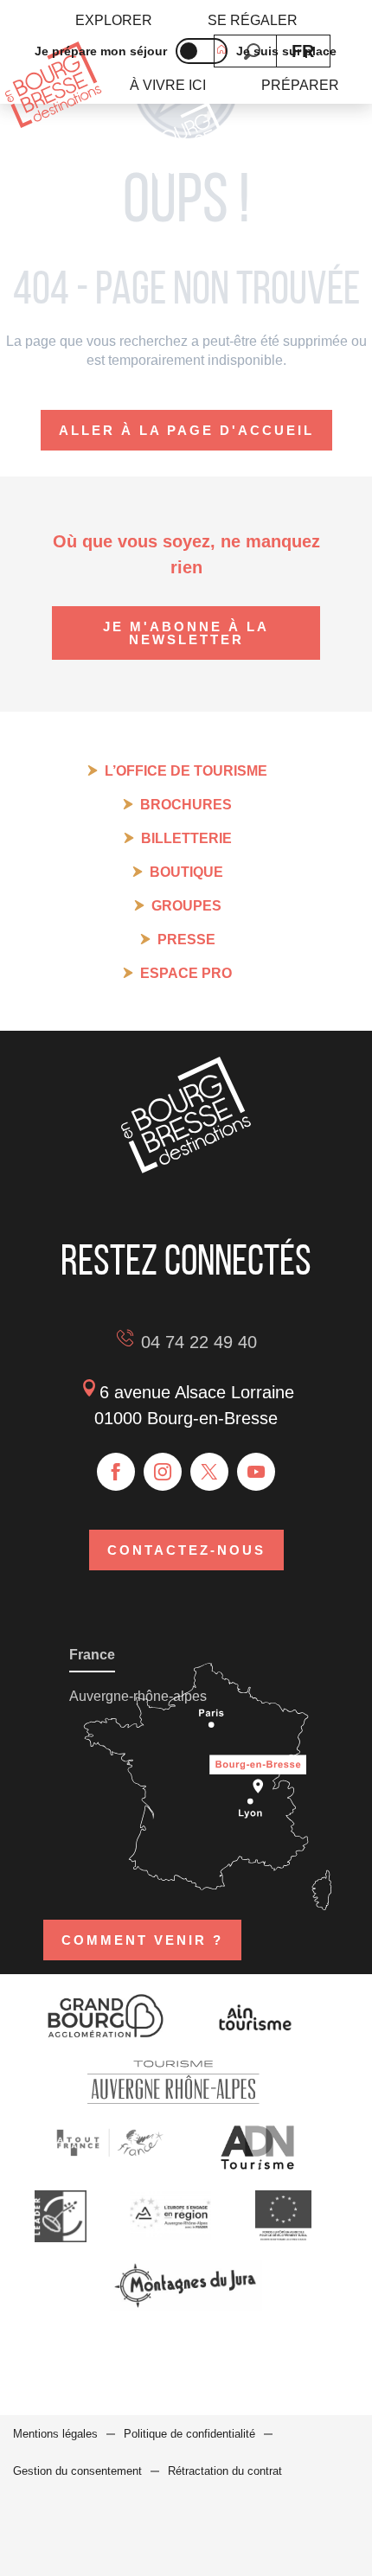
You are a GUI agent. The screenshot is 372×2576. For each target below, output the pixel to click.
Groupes (186, 906)
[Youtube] (256, 1472)
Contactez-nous (186, 1550)
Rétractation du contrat (225, 2471)
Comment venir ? (142, 1940)
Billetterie (186, 838)
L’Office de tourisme (186, 771)
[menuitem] (114, 21)
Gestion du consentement (77, 2471)
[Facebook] (116, 1472)
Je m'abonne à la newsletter (186, 633)
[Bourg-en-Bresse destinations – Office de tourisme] (186, 1169)
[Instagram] (163, 1472)
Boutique (186, 872)
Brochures (186, 805)
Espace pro (186, 973)
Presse (186, 940)
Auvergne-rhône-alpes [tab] (138, 1696)
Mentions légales (55, 2434)
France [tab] (92, 1655)
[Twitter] (209, 1472)
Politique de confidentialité (189, 2434)
